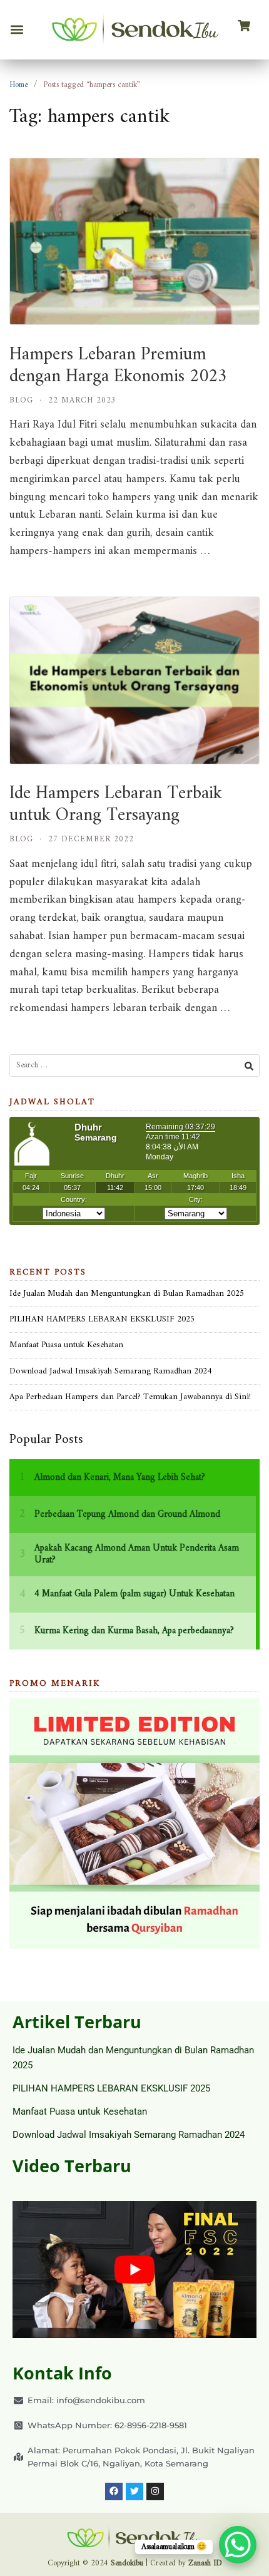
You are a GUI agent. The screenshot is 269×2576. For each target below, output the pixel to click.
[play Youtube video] (134, 2270)
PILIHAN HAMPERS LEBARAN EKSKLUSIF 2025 (102, 1319)
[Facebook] (114, 2491)
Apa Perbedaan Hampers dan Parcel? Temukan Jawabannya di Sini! (130, 1397)
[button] (17, 30)
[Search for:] (134, 1066)
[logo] (135, 30)
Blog (21, 400)
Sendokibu (127, 2563)
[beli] (244, 26)
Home (18, 85)
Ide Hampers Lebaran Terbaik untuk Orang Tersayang (116, 804)
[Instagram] (155, 2491)
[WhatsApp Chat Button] (238, 2545)
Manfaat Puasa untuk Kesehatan (66, 1345)
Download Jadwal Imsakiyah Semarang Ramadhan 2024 (110, 1371)
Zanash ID (205, 2563)
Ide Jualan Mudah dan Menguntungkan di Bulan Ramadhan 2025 (127, 1294)
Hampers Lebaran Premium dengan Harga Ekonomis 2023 (118, 366)
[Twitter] (134, 2491)
